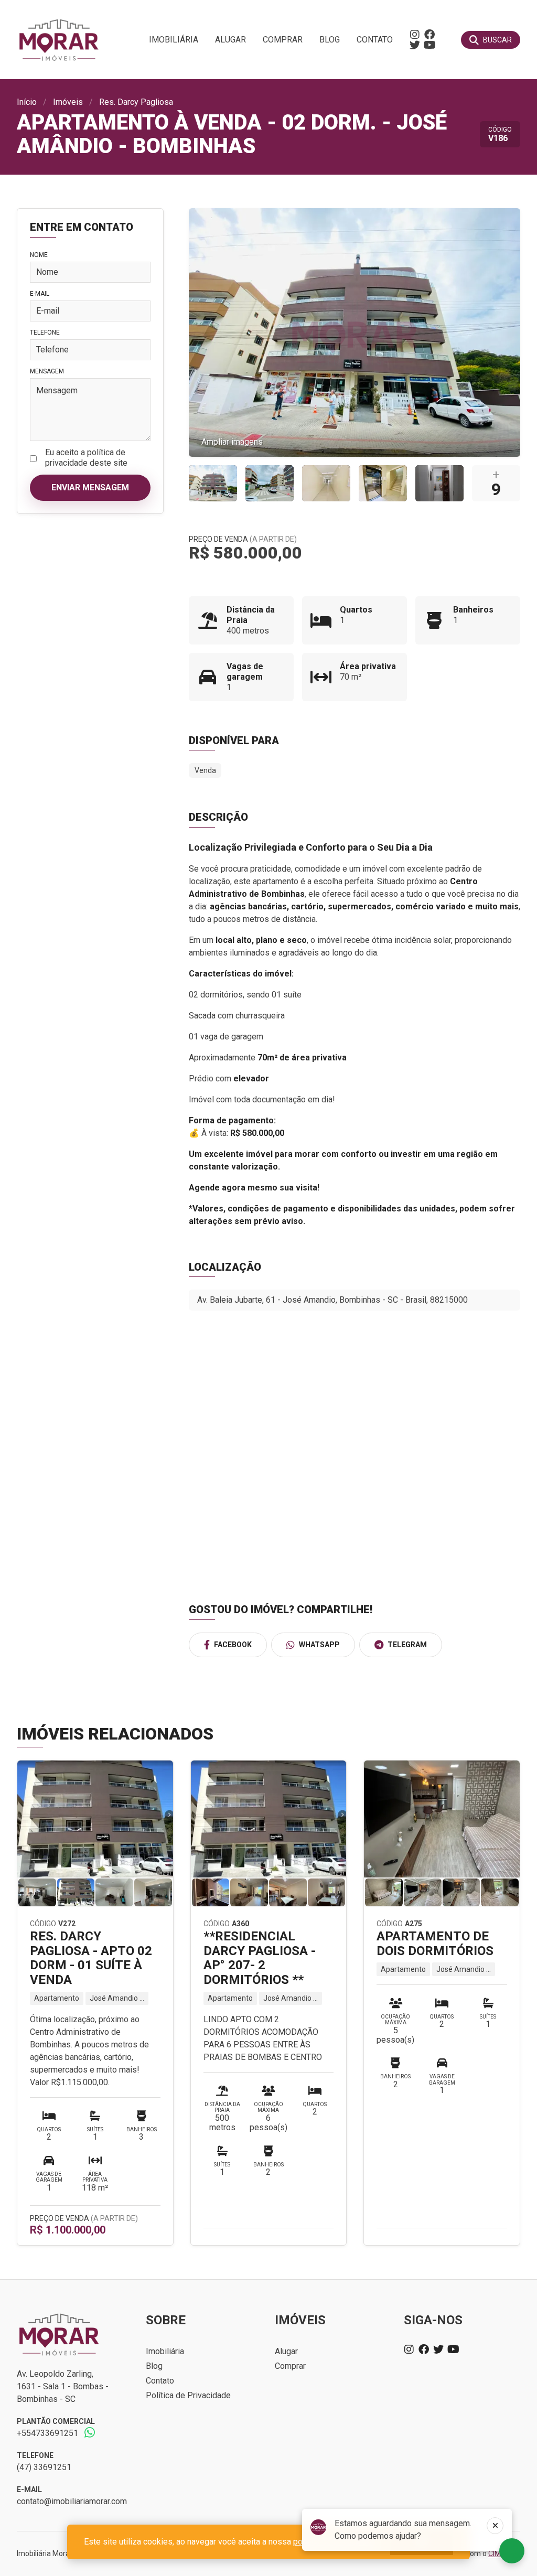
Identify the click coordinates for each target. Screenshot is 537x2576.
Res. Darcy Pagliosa (136, 102)
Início (27, 102)
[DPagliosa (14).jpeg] (270, 483)
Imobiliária (174, 40)
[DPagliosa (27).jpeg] (213, 483)
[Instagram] (415, 35)
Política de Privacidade (188, 2395)
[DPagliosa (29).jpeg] (326, 483)
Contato (375, 40)
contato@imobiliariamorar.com (72, 2501)
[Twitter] (415, 45)
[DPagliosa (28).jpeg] (383, 483)
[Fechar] (495, 2526)
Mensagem (47, 371)
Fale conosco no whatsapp (512, 2551)
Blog (330, 40)
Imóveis (68, 102)
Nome (39, 255)
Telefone (45, 332)
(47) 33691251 (44, 2467)
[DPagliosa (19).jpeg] (439, 483)
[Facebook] (429, 35)
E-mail (40, 294)
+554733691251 (47, 2433)
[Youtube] (429, 45)
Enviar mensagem (90, 487)
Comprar (283, 40)
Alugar (230, 40)
